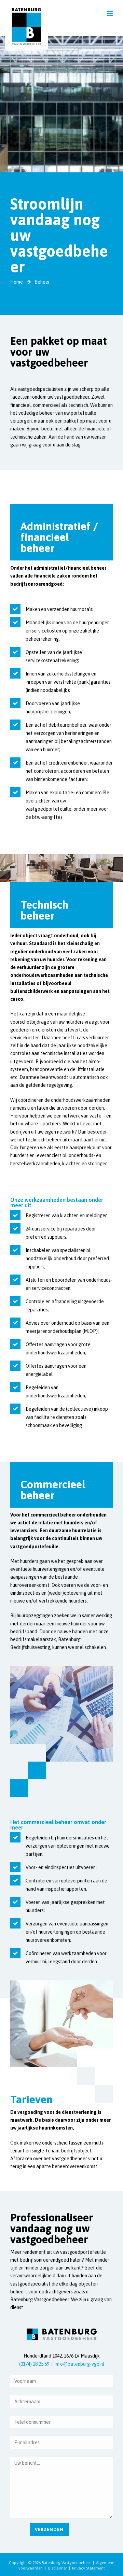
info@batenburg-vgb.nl (79, 2364)
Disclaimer (57, 2568)
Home (17, 282)
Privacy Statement (88, 2568)
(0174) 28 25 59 (34, 2364)
